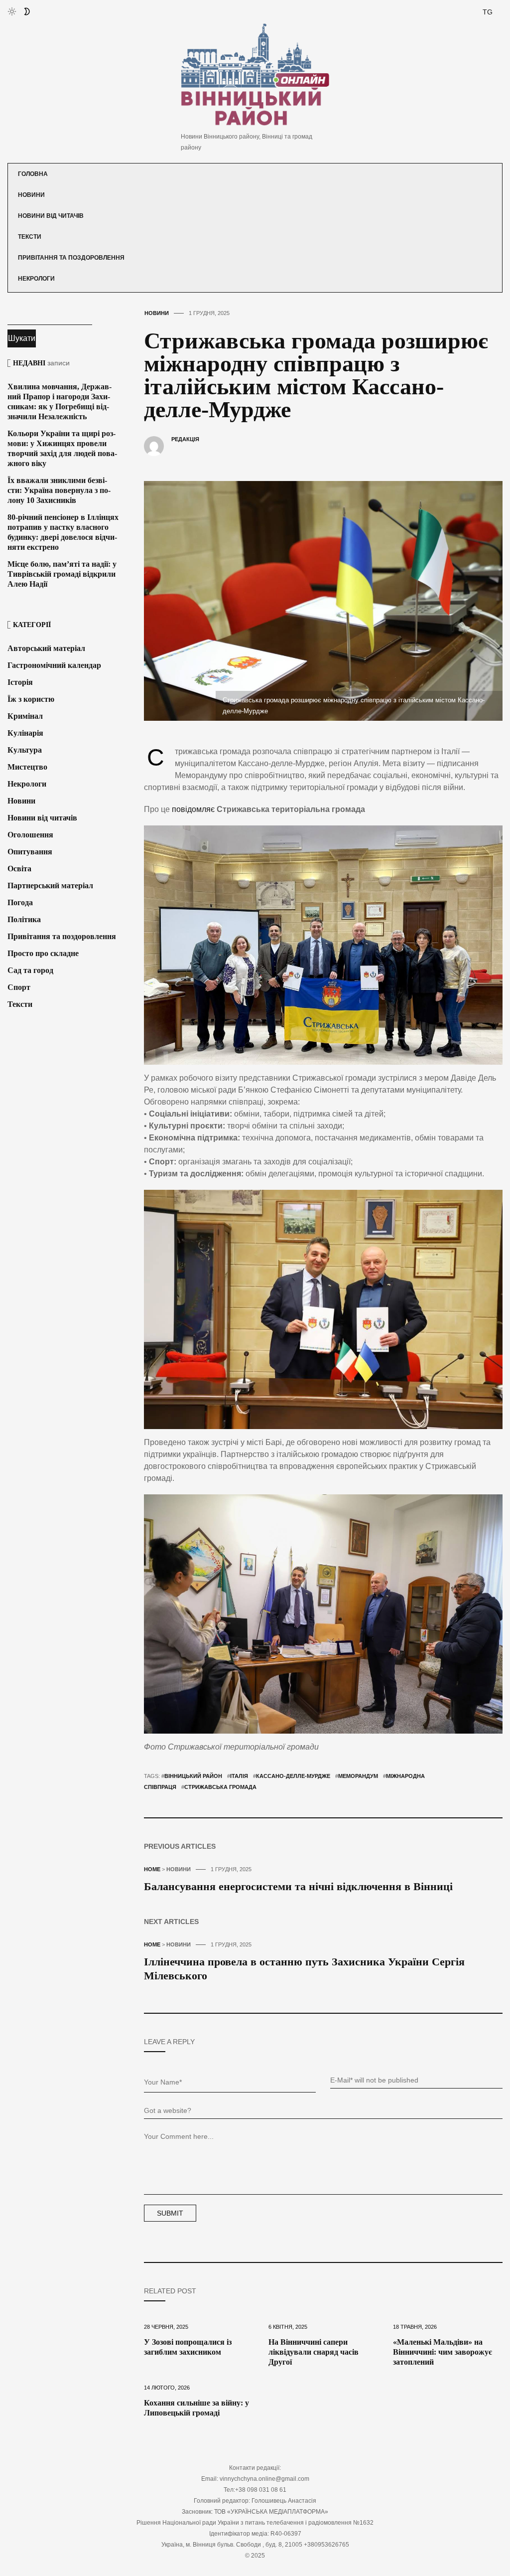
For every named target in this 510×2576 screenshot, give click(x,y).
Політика (24, 919)
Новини (31, 195)
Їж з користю (31, 699)
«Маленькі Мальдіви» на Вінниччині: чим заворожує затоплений (443, 2352)
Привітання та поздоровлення (71, 258)
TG (488, 12)
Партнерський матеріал (50, 885)
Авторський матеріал (46, 648)
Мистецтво (27, 767)
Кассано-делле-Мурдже (293, 1776)
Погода (20, 902)
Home (152, 1869)
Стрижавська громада (220, 1787)
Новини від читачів (51, 216)
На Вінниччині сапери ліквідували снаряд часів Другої (314, 2352)
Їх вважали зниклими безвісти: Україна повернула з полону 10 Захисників (59, 490)
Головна (33, 174)
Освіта (19, 869)
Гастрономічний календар (54, 665)
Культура (25, 750)
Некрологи (36, 279)
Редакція (185, 439)
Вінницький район (193, 1776)
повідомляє (193, 809)
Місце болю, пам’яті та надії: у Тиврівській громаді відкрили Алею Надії (62, 574)
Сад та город (30, 970)
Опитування (30, 852)
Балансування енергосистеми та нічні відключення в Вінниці (298, 1886)
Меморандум (358, 1776)
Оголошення (30, 835)
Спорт (19, 987)
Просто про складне (43, 953)
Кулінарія (25, 733)
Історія (20, 682)
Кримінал (25, 716)
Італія (239, 1776)
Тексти (30, 237)
